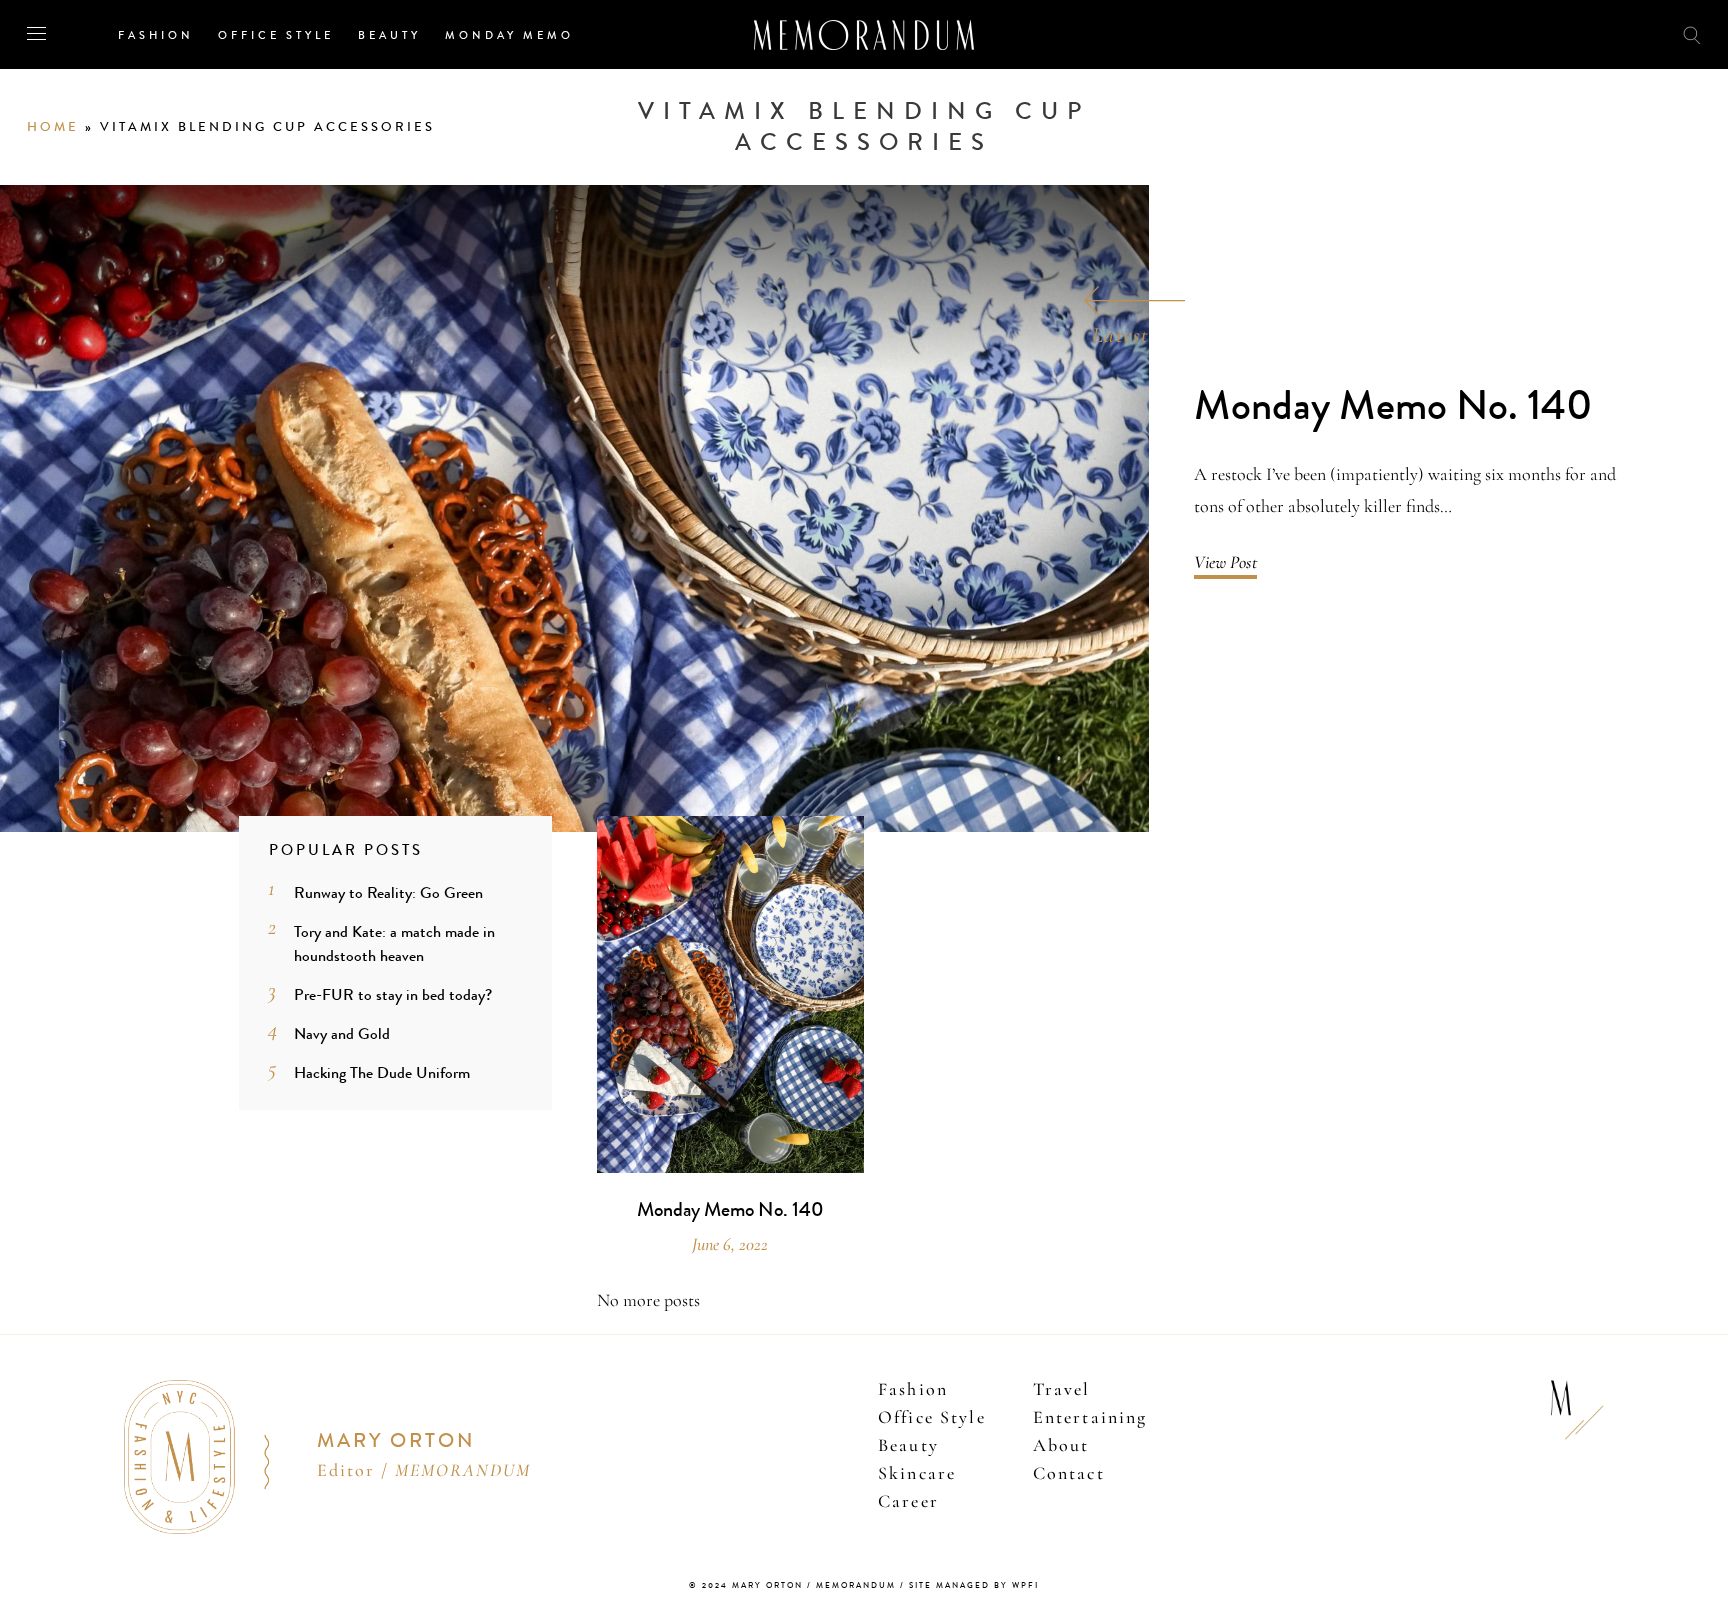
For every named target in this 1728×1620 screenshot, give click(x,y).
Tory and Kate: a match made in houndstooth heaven (394, 943)
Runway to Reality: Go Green (388, 892)
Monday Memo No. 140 (1393, 406)
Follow (1580, 33)
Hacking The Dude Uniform (382, 1072)
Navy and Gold (342, 1033)
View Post (1225, 562)
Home (53, 127)
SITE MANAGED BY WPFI (974, 1585)
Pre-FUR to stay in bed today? (393, 994)
